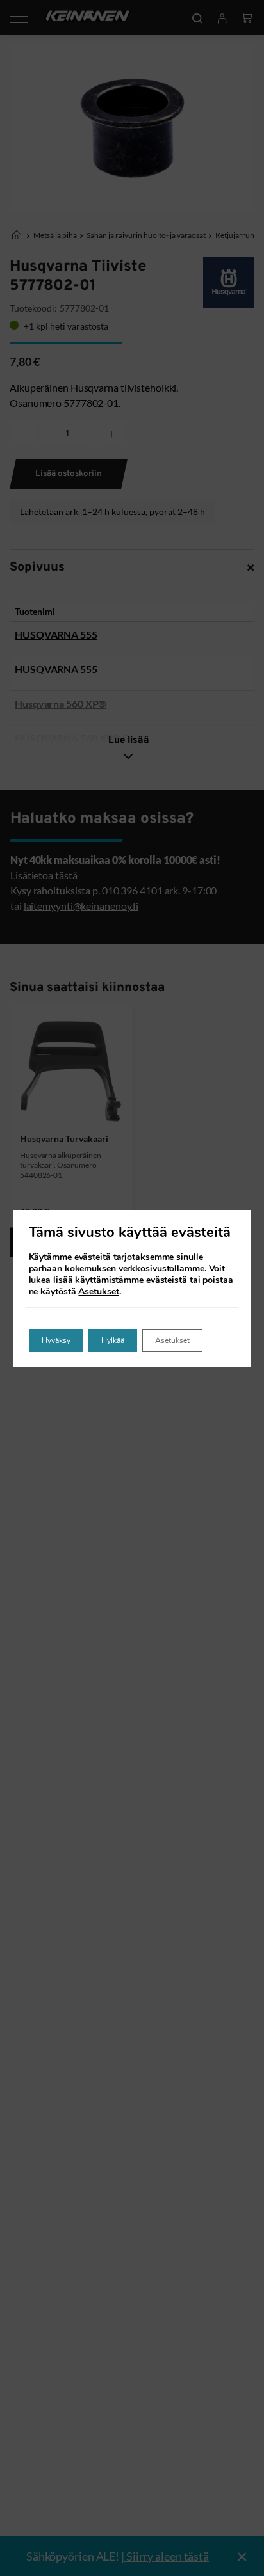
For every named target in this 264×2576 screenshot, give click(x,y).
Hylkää (113, 1340)
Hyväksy (56, 1340)
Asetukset (98, 1292)
